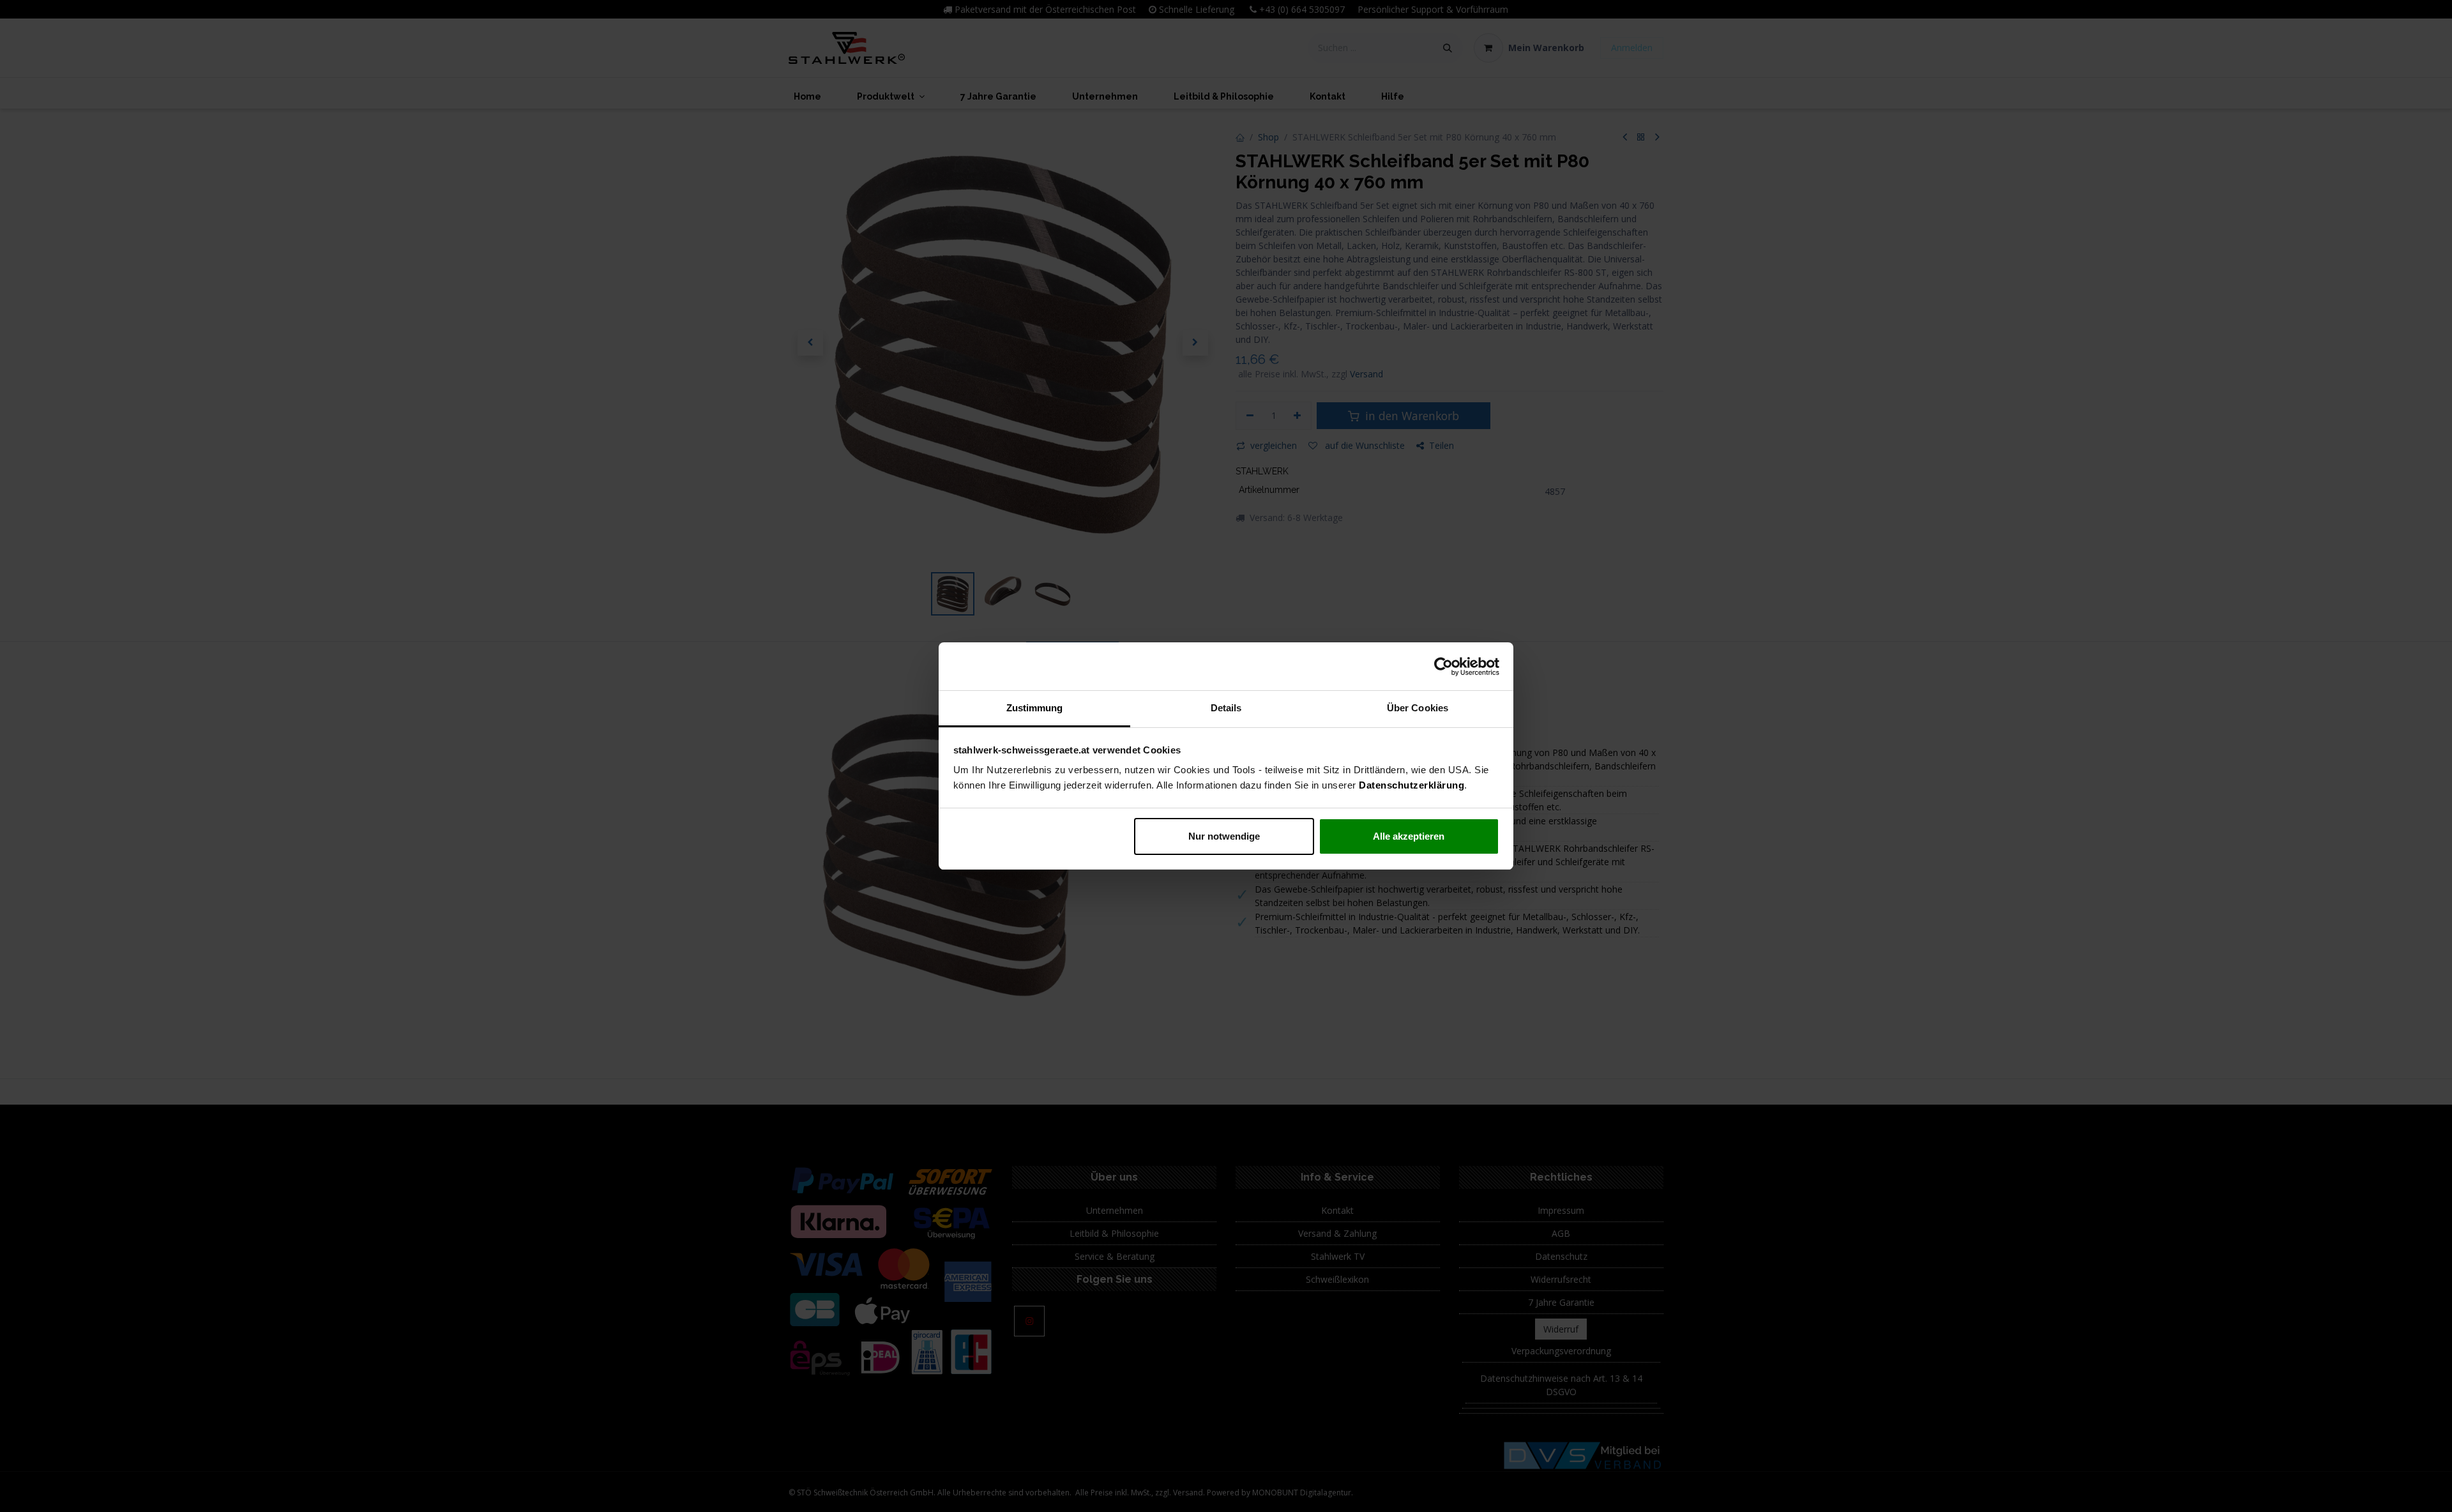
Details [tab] (1226, 708)
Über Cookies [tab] (1418, 708)
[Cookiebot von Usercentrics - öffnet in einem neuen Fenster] (1443, 667)
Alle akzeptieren (1409, 836)
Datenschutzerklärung (1411, 785)
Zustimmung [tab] (1035, 708)
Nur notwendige (1224, 836)
